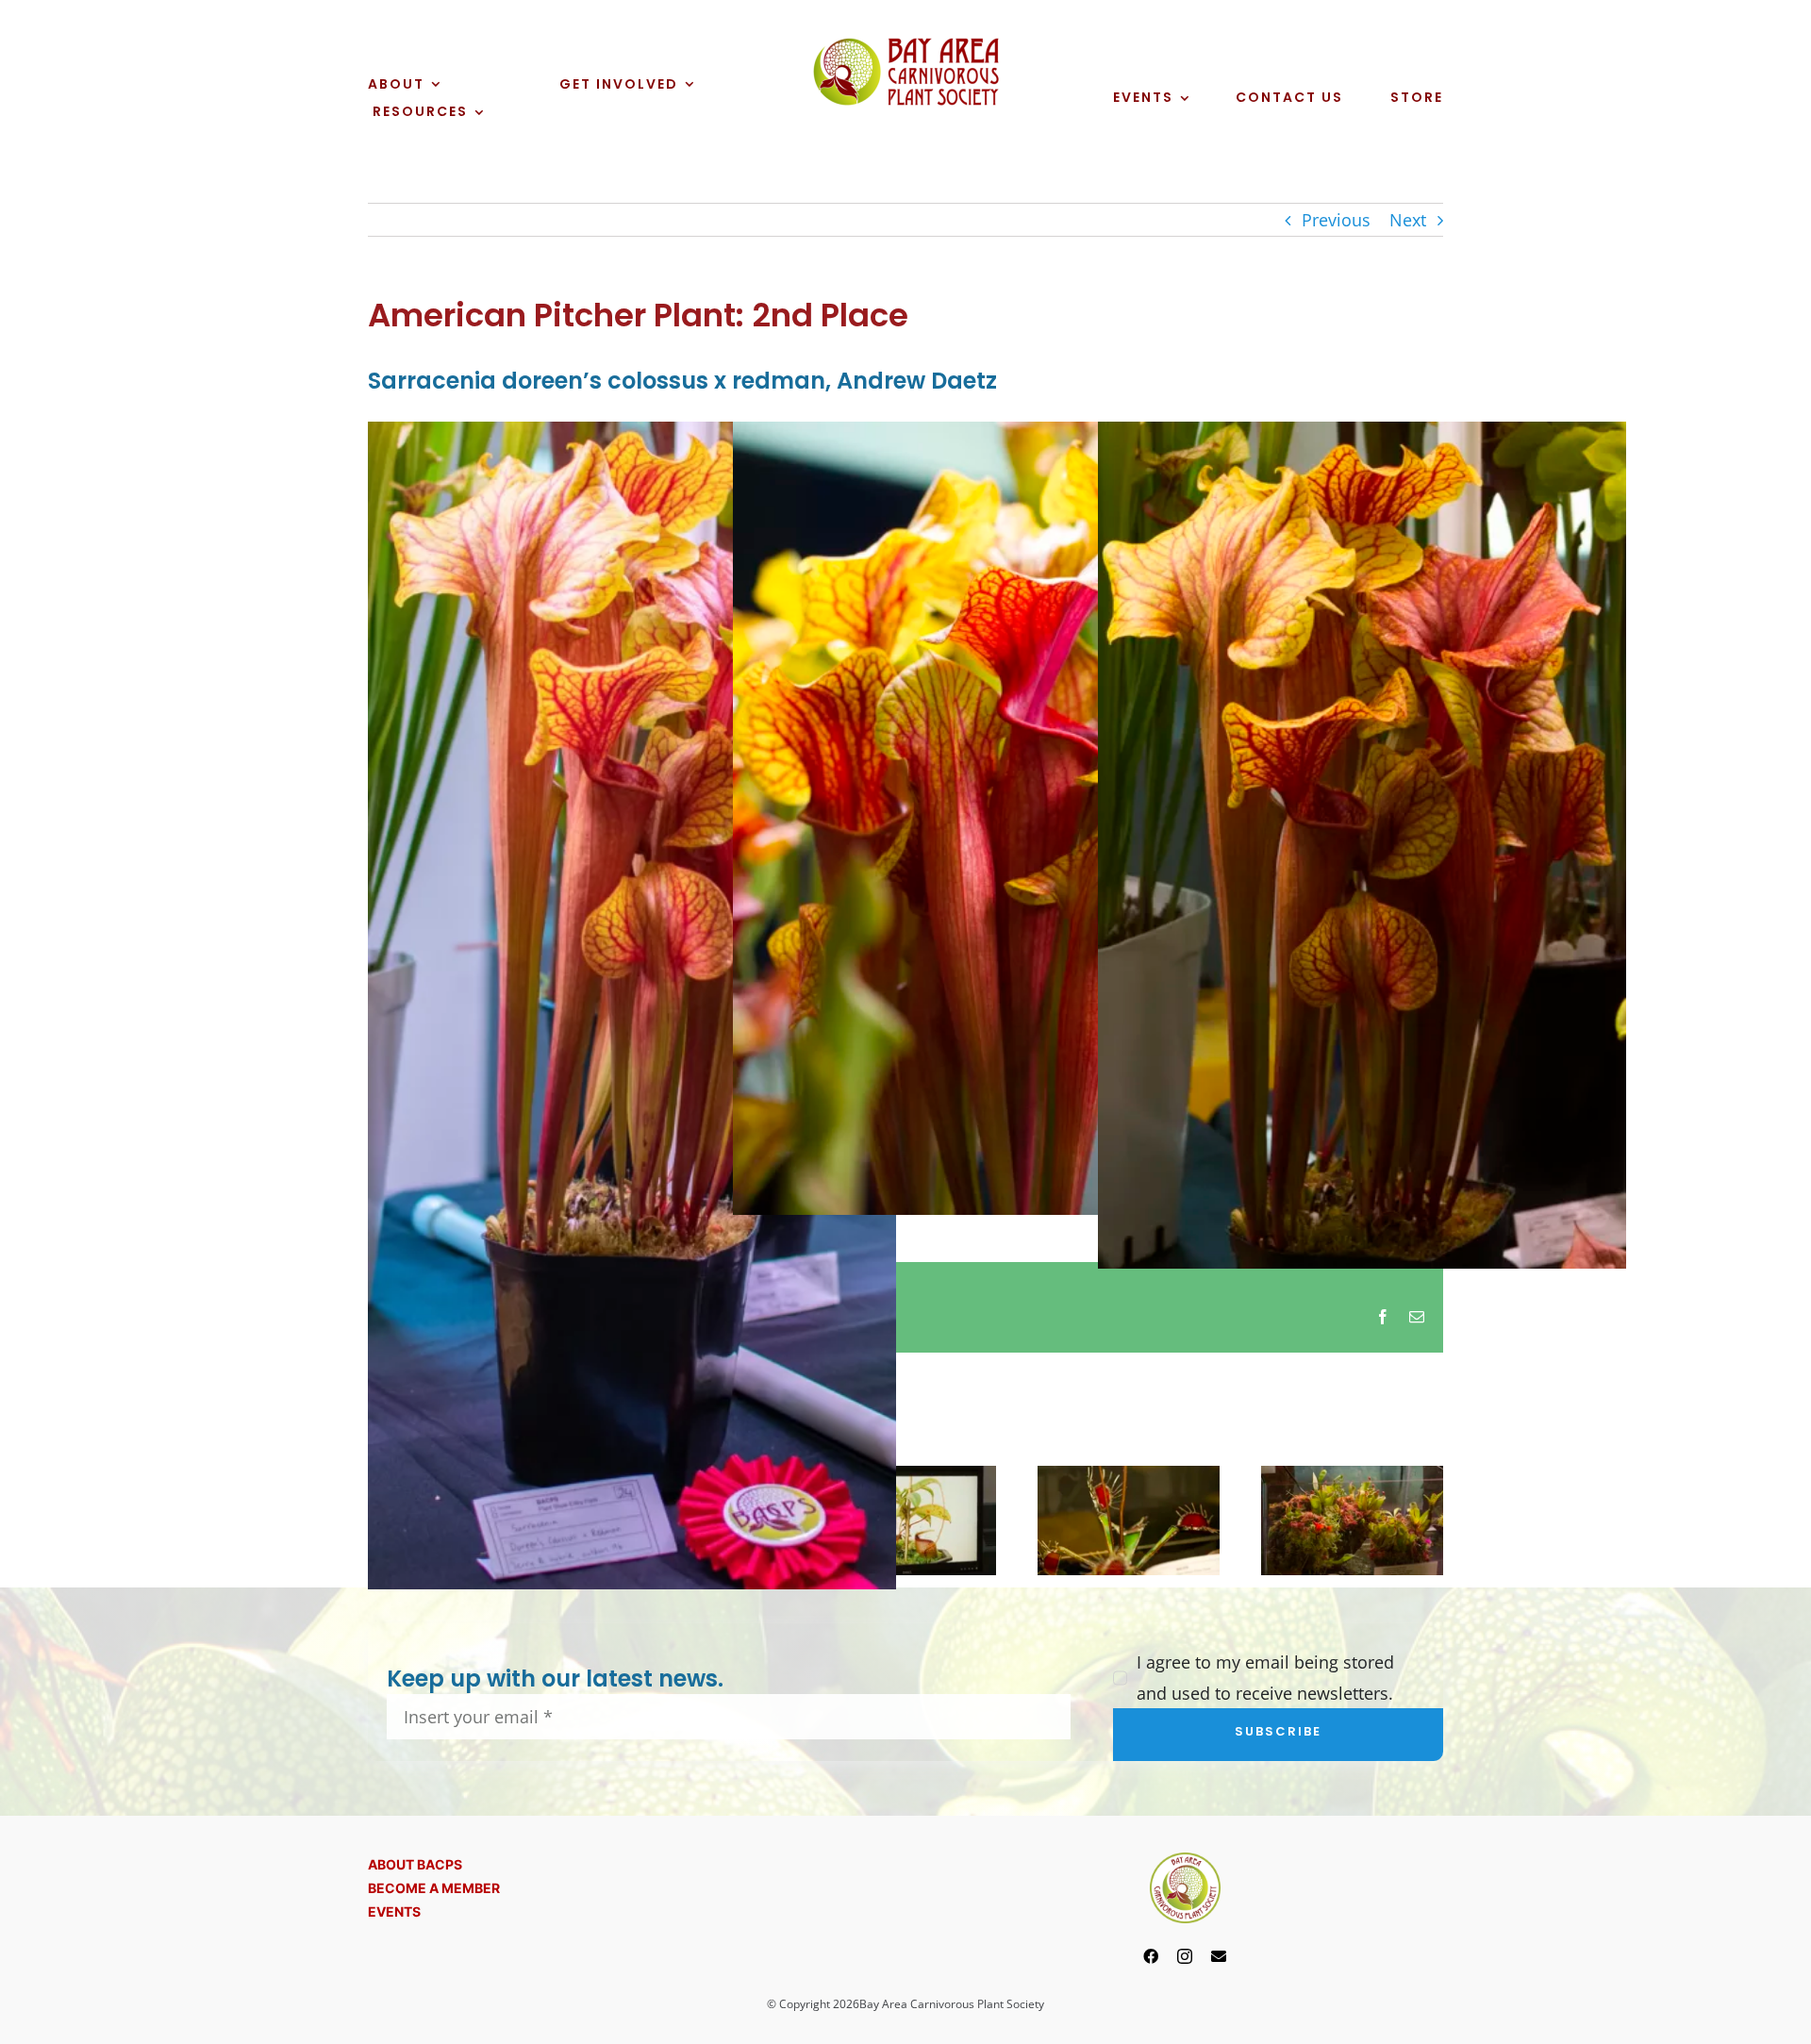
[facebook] (1151, 1956)
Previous (1336, 220)
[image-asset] (905, 44)
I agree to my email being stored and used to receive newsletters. (1265, 1677)
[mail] (1219, 1956)
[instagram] (1185, 1956)
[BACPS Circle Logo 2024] (1185, 1861)
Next (1408, 220)
